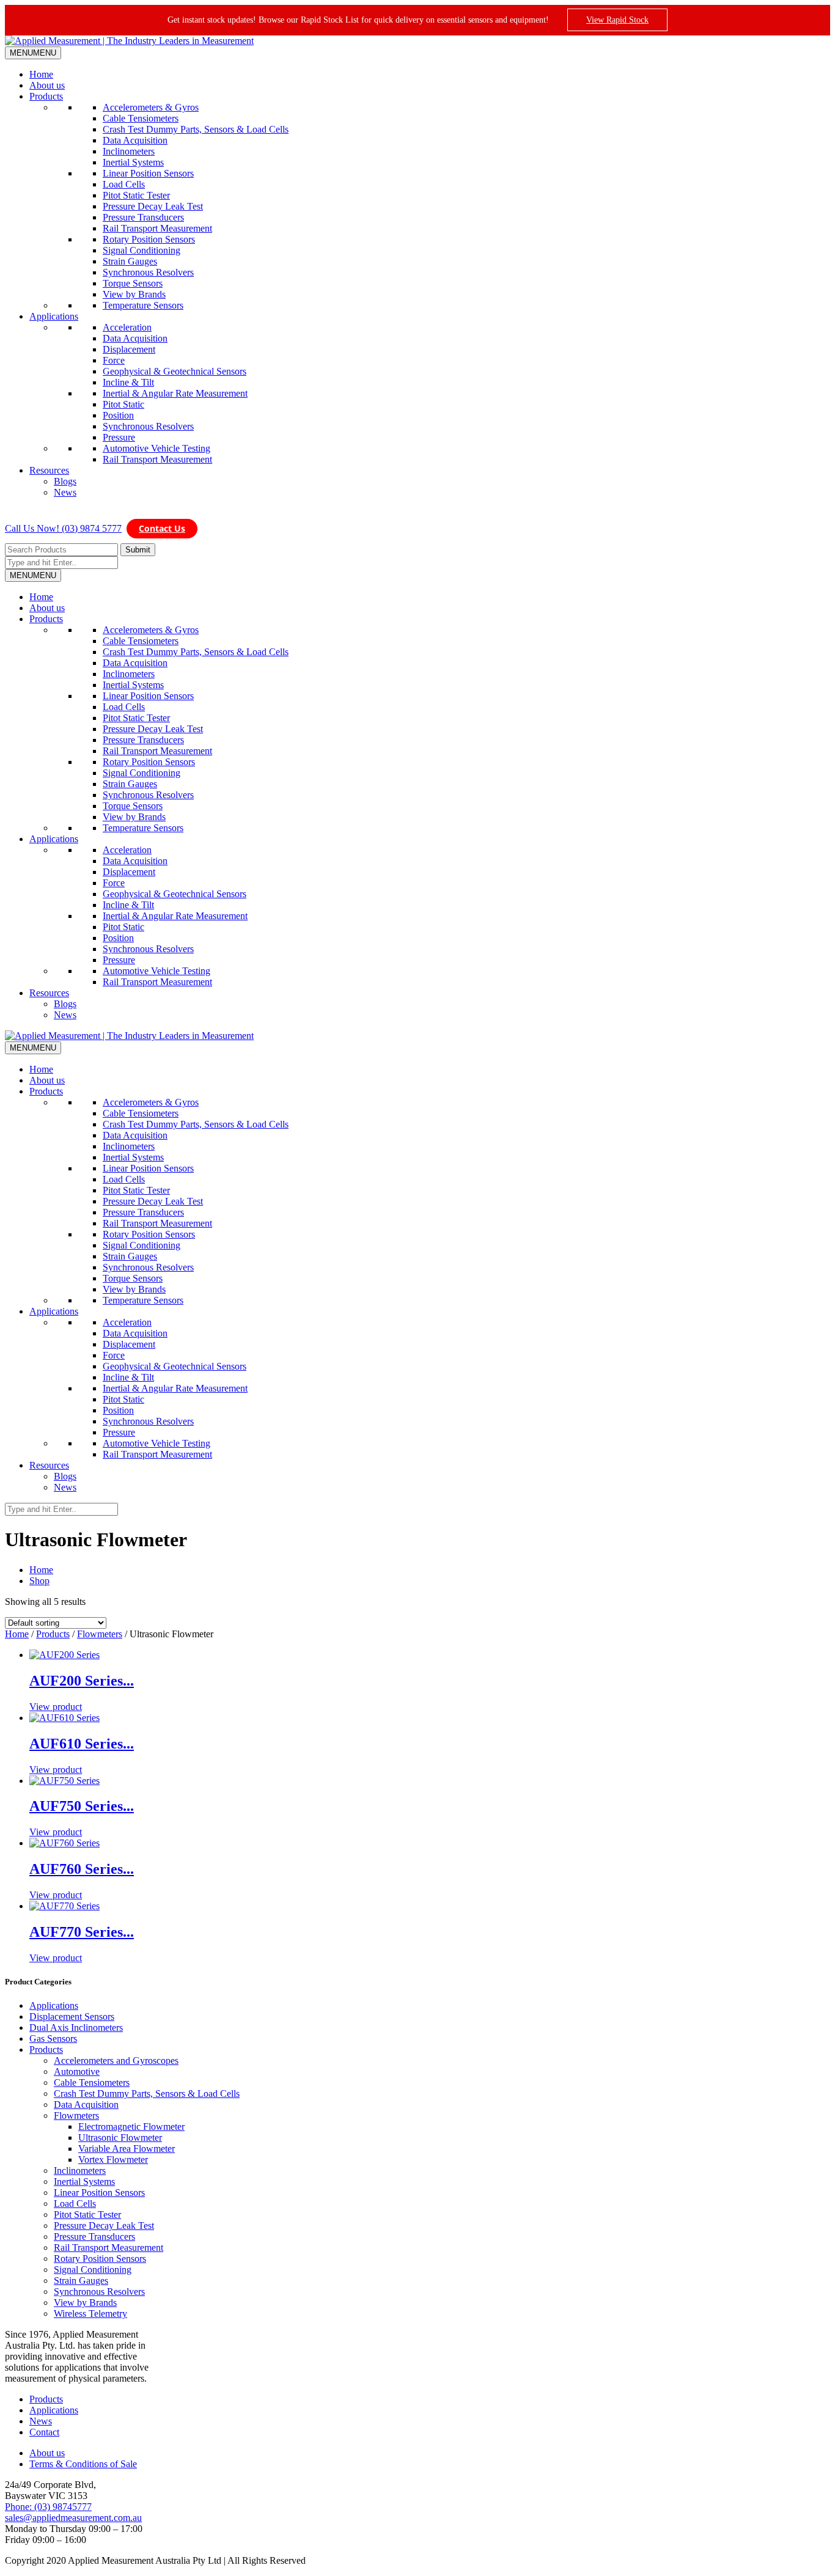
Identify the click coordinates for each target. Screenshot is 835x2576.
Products (46, 96)
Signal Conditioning (142, 250)
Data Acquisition (135, 140)
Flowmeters (100, 1634)
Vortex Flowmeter (113, 2160)
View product (56, 1707)
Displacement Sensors (72, 2016)
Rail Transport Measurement (157, 228)
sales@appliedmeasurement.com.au (73, 2518)
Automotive (77, 2071)
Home (41, 74)
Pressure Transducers (143, 217)
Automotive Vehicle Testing (156, 448)
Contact (44, 2432)
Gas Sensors (53, 2038)
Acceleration (127, 327)
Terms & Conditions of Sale (83, 2464)
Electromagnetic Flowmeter (131, 2126)
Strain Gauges (130, 261)
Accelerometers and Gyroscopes (116, 2060)
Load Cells (124, 184)
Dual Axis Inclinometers (76, 2027)
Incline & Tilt (128, 382)
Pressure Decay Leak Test (153, 206)
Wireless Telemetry (90, 2314)
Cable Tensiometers (141, 118)
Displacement (129, 349)
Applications (54, 316)
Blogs (65, 481)
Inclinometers (129, 151)
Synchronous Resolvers (148, 272)
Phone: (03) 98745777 (48, 2507)
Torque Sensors (133, 283)
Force (114, 360)
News (65, 492)
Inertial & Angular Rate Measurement (175, 393)
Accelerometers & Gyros (151, 107)
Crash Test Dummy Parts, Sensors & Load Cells (196, 129)
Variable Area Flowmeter (127, 2149)
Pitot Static (123, 404)
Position (118, 415)
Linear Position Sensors (148, 173)
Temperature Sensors (143, 305)
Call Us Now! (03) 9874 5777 (63, 528)
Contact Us (162, 528)
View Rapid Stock (617, 20)
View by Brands (134, 294)
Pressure (119, 437)
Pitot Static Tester (136, 195)
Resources (49, 470)
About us (47, 85)
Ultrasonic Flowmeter (120, 2137)
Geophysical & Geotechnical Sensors (175, 371)
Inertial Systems (133, 162)
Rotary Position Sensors (149, 239)
